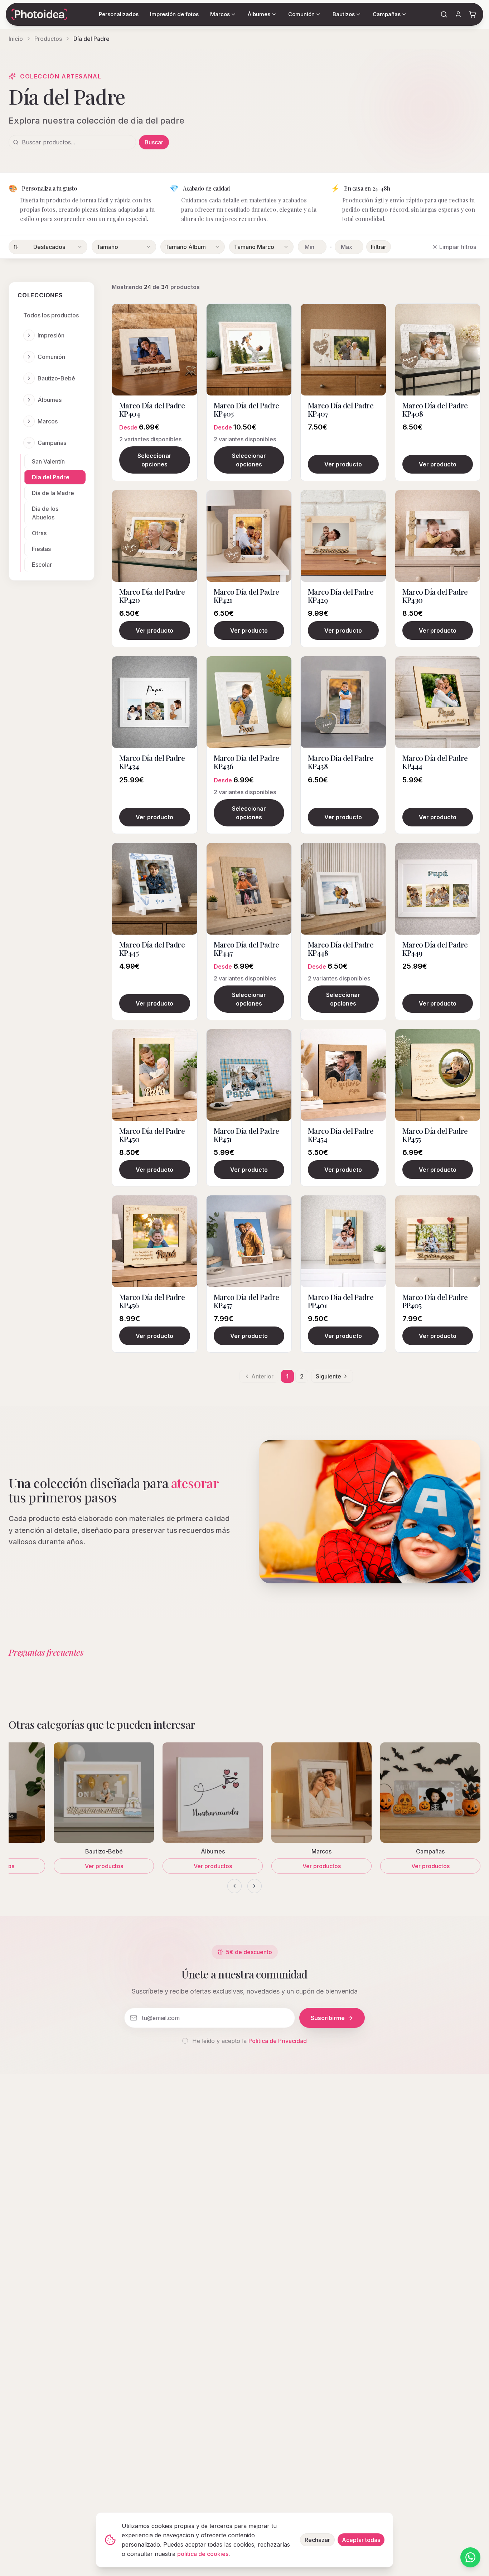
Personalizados (119, 14)
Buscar (154, 142)
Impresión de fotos (174, 14)
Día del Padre (51, 477)
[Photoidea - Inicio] (39, 14)
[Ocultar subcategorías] (29, 443)
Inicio (16, 39)
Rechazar (317, 2540)
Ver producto (343, 464)
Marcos (48, 421)
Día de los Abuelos (45, 513)
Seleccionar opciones (154, 460)
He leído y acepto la (250, 2041)
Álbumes (50, 400)
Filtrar (379, 247)
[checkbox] (185, 2041)
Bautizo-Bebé (56, 378)
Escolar (42, 565)
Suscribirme (328, 2018)
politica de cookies (203, 2554)
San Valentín (48, 461)
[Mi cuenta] (458, 14)
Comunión (51, 357)
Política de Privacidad (278, 2041)
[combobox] (48, 247)
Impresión (51, 335)
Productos (48, 39)
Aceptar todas (361, 2540)
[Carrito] (473, 14)
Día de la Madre (53, 493)
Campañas (52, 443)
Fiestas (41, 549)
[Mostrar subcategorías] (29, 335)
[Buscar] (444, 14)
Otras (39, 533)
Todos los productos (51, 315)
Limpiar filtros (458, 247)
